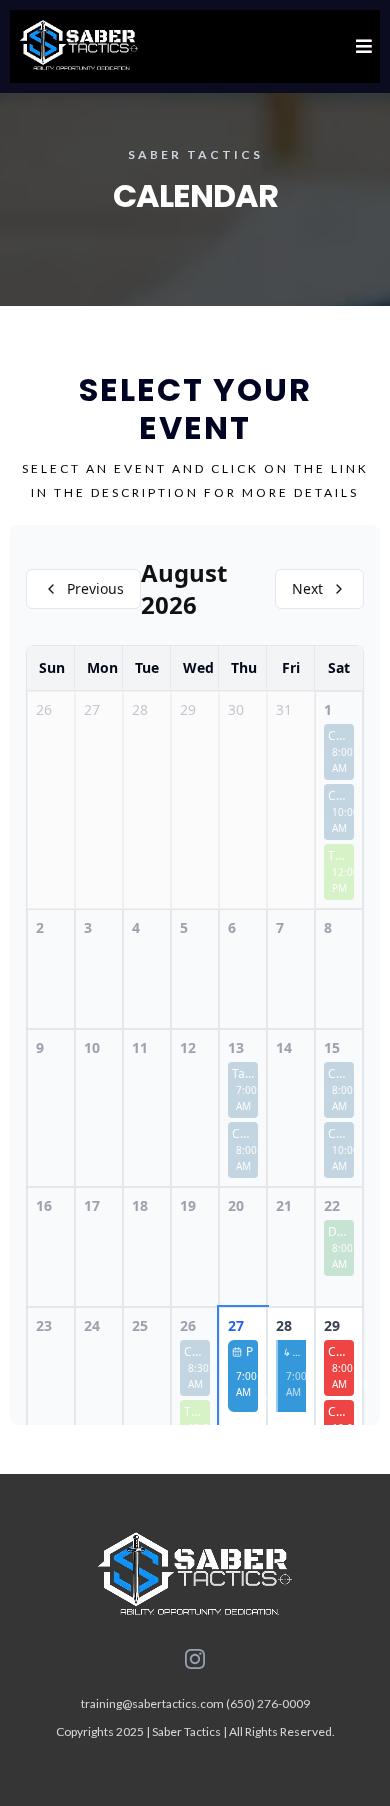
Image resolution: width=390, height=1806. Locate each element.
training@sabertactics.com (152, 1703)
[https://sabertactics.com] (79, 46)
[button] (361, 46)
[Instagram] (195, 1659)
